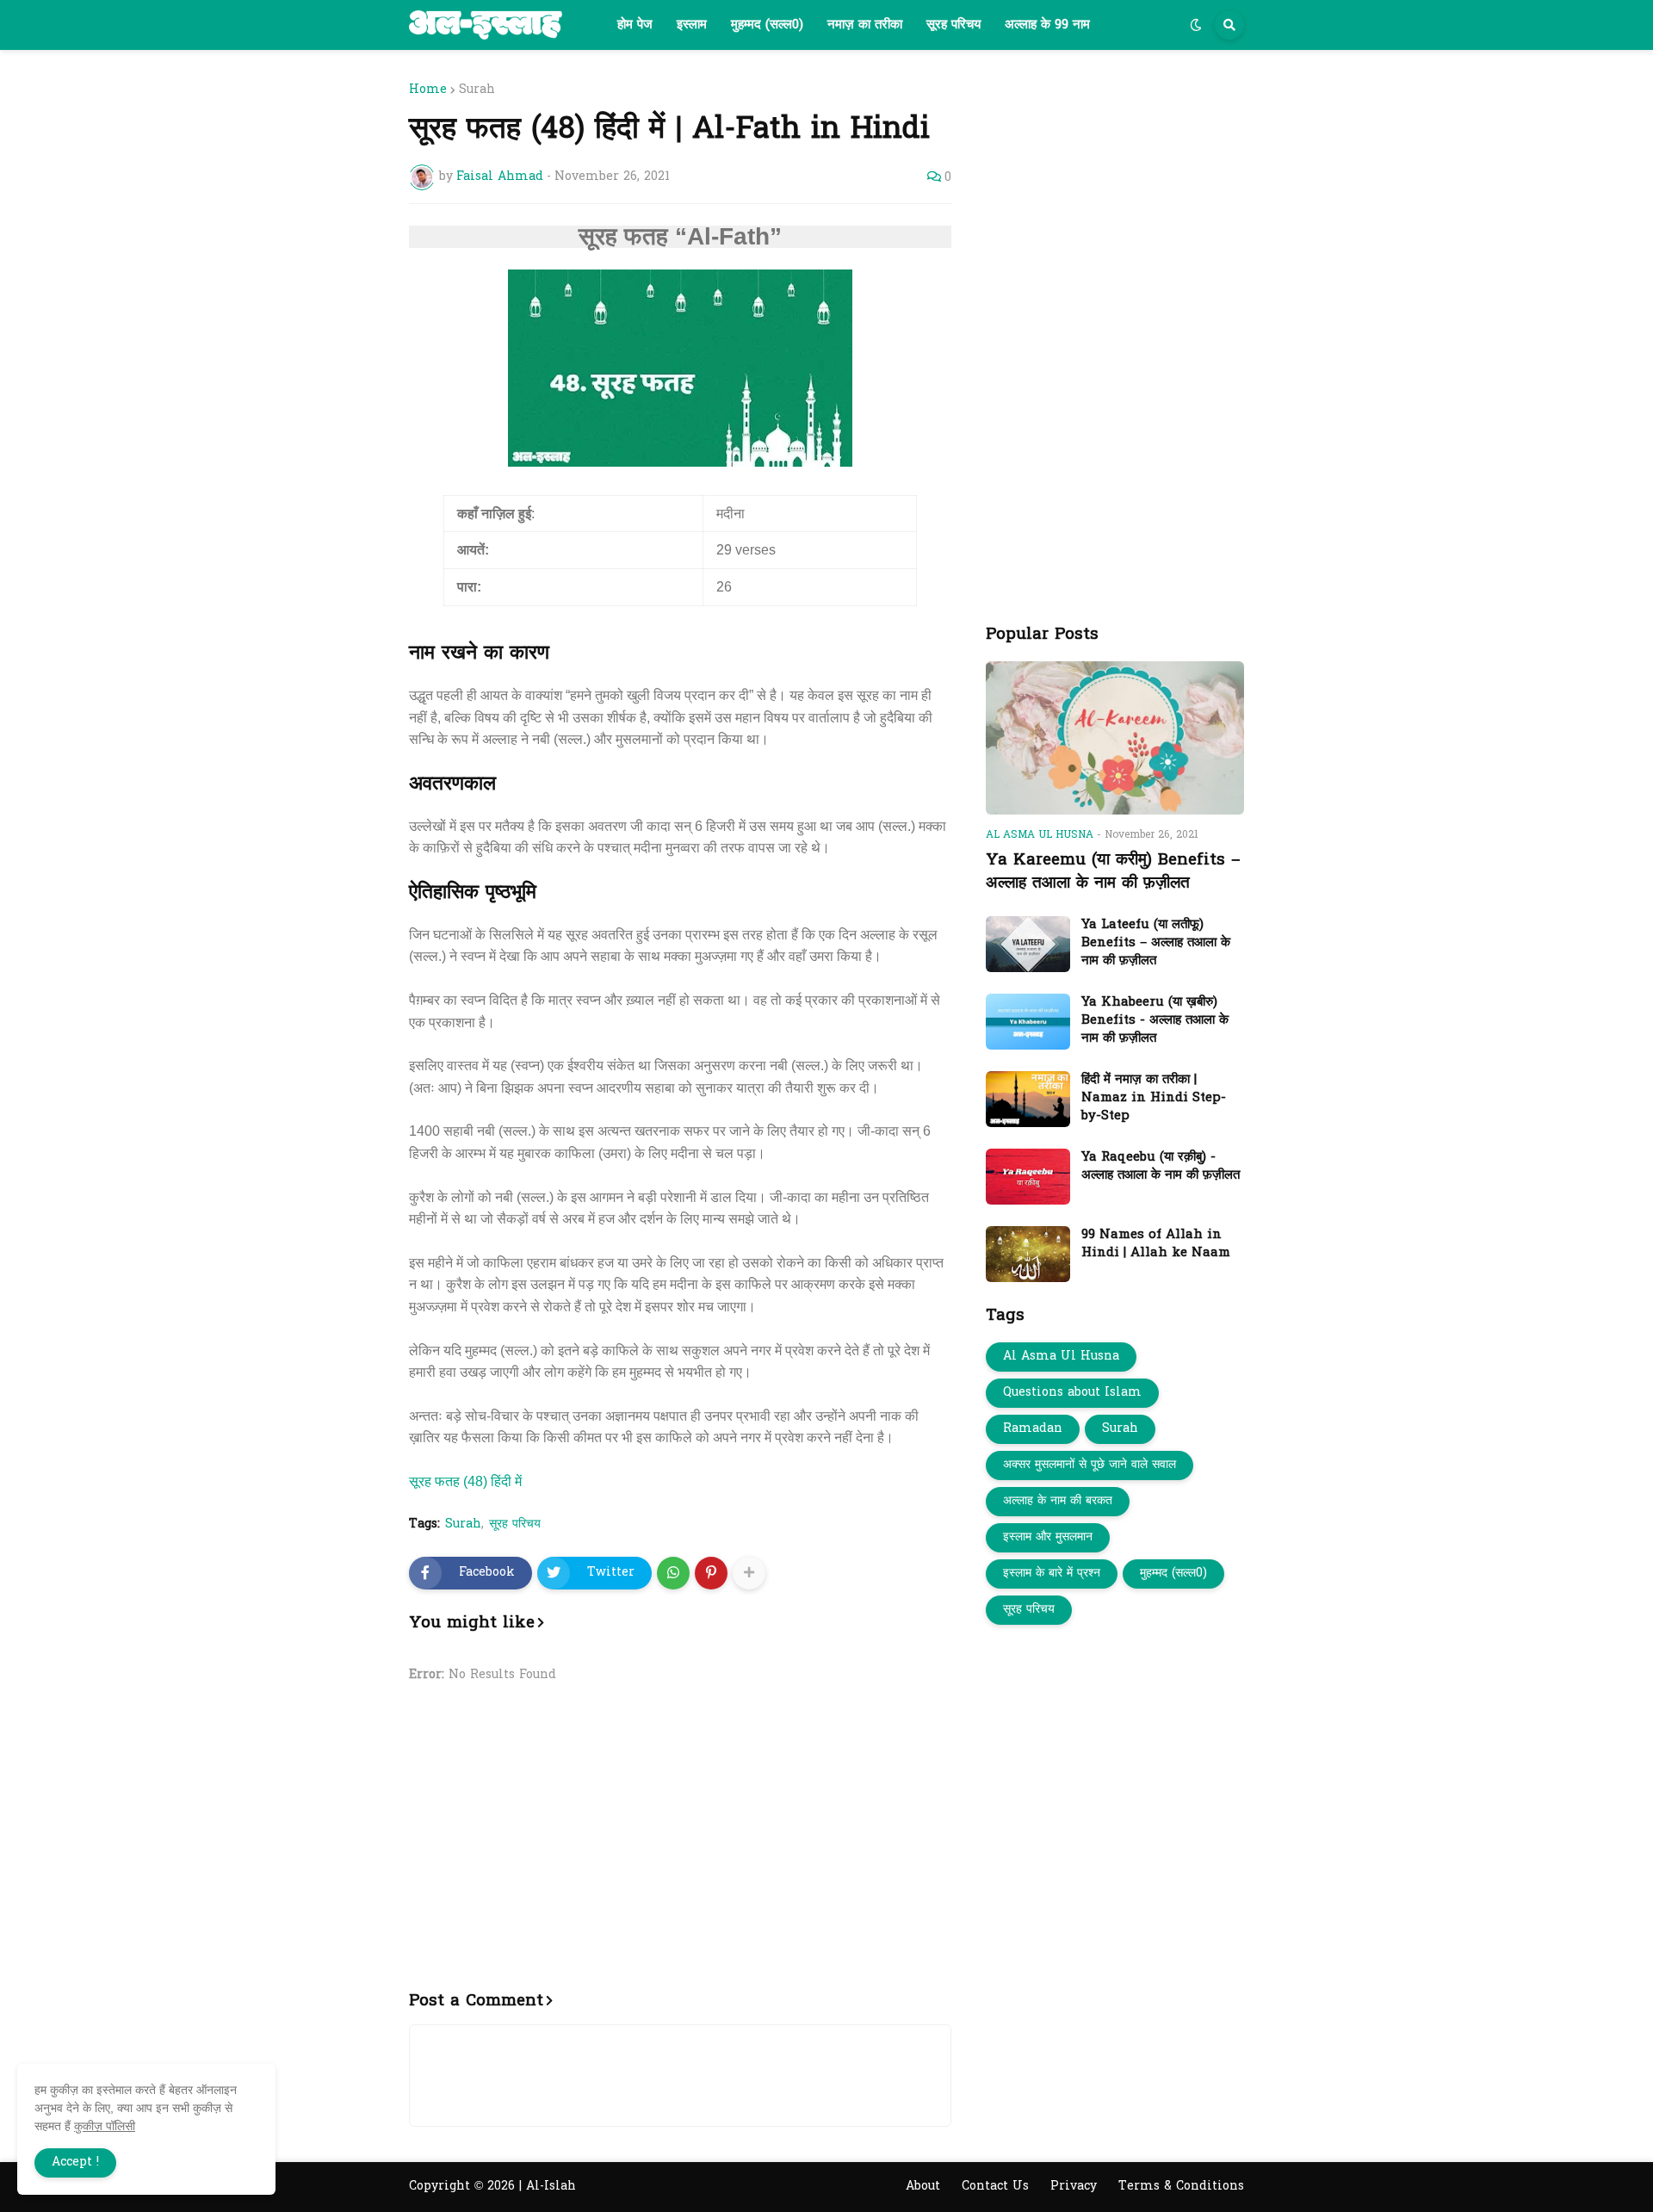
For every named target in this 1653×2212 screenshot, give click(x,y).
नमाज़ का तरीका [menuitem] (865, 25)
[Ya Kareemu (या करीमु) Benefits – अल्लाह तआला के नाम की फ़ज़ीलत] (1115, 738)
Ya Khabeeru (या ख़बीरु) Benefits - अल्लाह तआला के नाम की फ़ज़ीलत (1155, 1021)
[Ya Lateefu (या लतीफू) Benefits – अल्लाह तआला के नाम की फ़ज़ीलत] (1028, 944)
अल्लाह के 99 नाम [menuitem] (1047, 25)
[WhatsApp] (673, 1573)
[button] (1196, 25)
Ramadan (1033, 1429)
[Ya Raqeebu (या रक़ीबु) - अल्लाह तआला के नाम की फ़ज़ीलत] (1028, 1177)
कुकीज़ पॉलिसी (105, 2126)
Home (428, 90)
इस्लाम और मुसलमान (1048, 1537)
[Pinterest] (711, 1573)
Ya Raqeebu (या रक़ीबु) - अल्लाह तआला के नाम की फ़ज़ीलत (1161, 1167)
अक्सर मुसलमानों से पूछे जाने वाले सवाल (1090, 1465)
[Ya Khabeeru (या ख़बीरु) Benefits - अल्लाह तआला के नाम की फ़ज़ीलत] (1028, 1022)
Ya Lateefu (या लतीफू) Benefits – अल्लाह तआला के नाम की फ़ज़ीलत (1156, 943)
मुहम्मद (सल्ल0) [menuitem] (767, 25)
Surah (477, 90)
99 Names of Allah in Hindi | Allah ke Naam (1156, 1244)
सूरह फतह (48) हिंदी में (465, 1481)
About (923, 2187)
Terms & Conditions (1181, 2187)
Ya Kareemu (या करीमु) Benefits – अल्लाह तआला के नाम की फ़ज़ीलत (1113, 872)
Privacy (1074, 2187)
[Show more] (749, 1573)
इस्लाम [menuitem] (692, 25)
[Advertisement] (680, 1847)
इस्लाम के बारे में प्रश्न (1052, 1574)
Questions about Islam (1072, 1393)
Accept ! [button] (75, 2162)
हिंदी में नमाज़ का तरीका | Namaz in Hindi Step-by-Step (1154, 1098)
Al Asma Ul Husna (1061, 1357)
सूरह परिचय (515, 1525)
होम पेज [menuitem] (635, 25)
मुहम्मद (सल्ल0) (1173, 1574)
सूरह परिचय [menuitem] (953, 25)
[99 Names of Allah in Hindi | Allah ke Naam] (1028, 1254)
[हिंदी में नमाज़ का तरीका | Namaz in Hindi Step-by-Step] (1028, 1099)
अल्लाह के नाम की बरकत (1058, 1501)
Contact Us (995, 2187)
